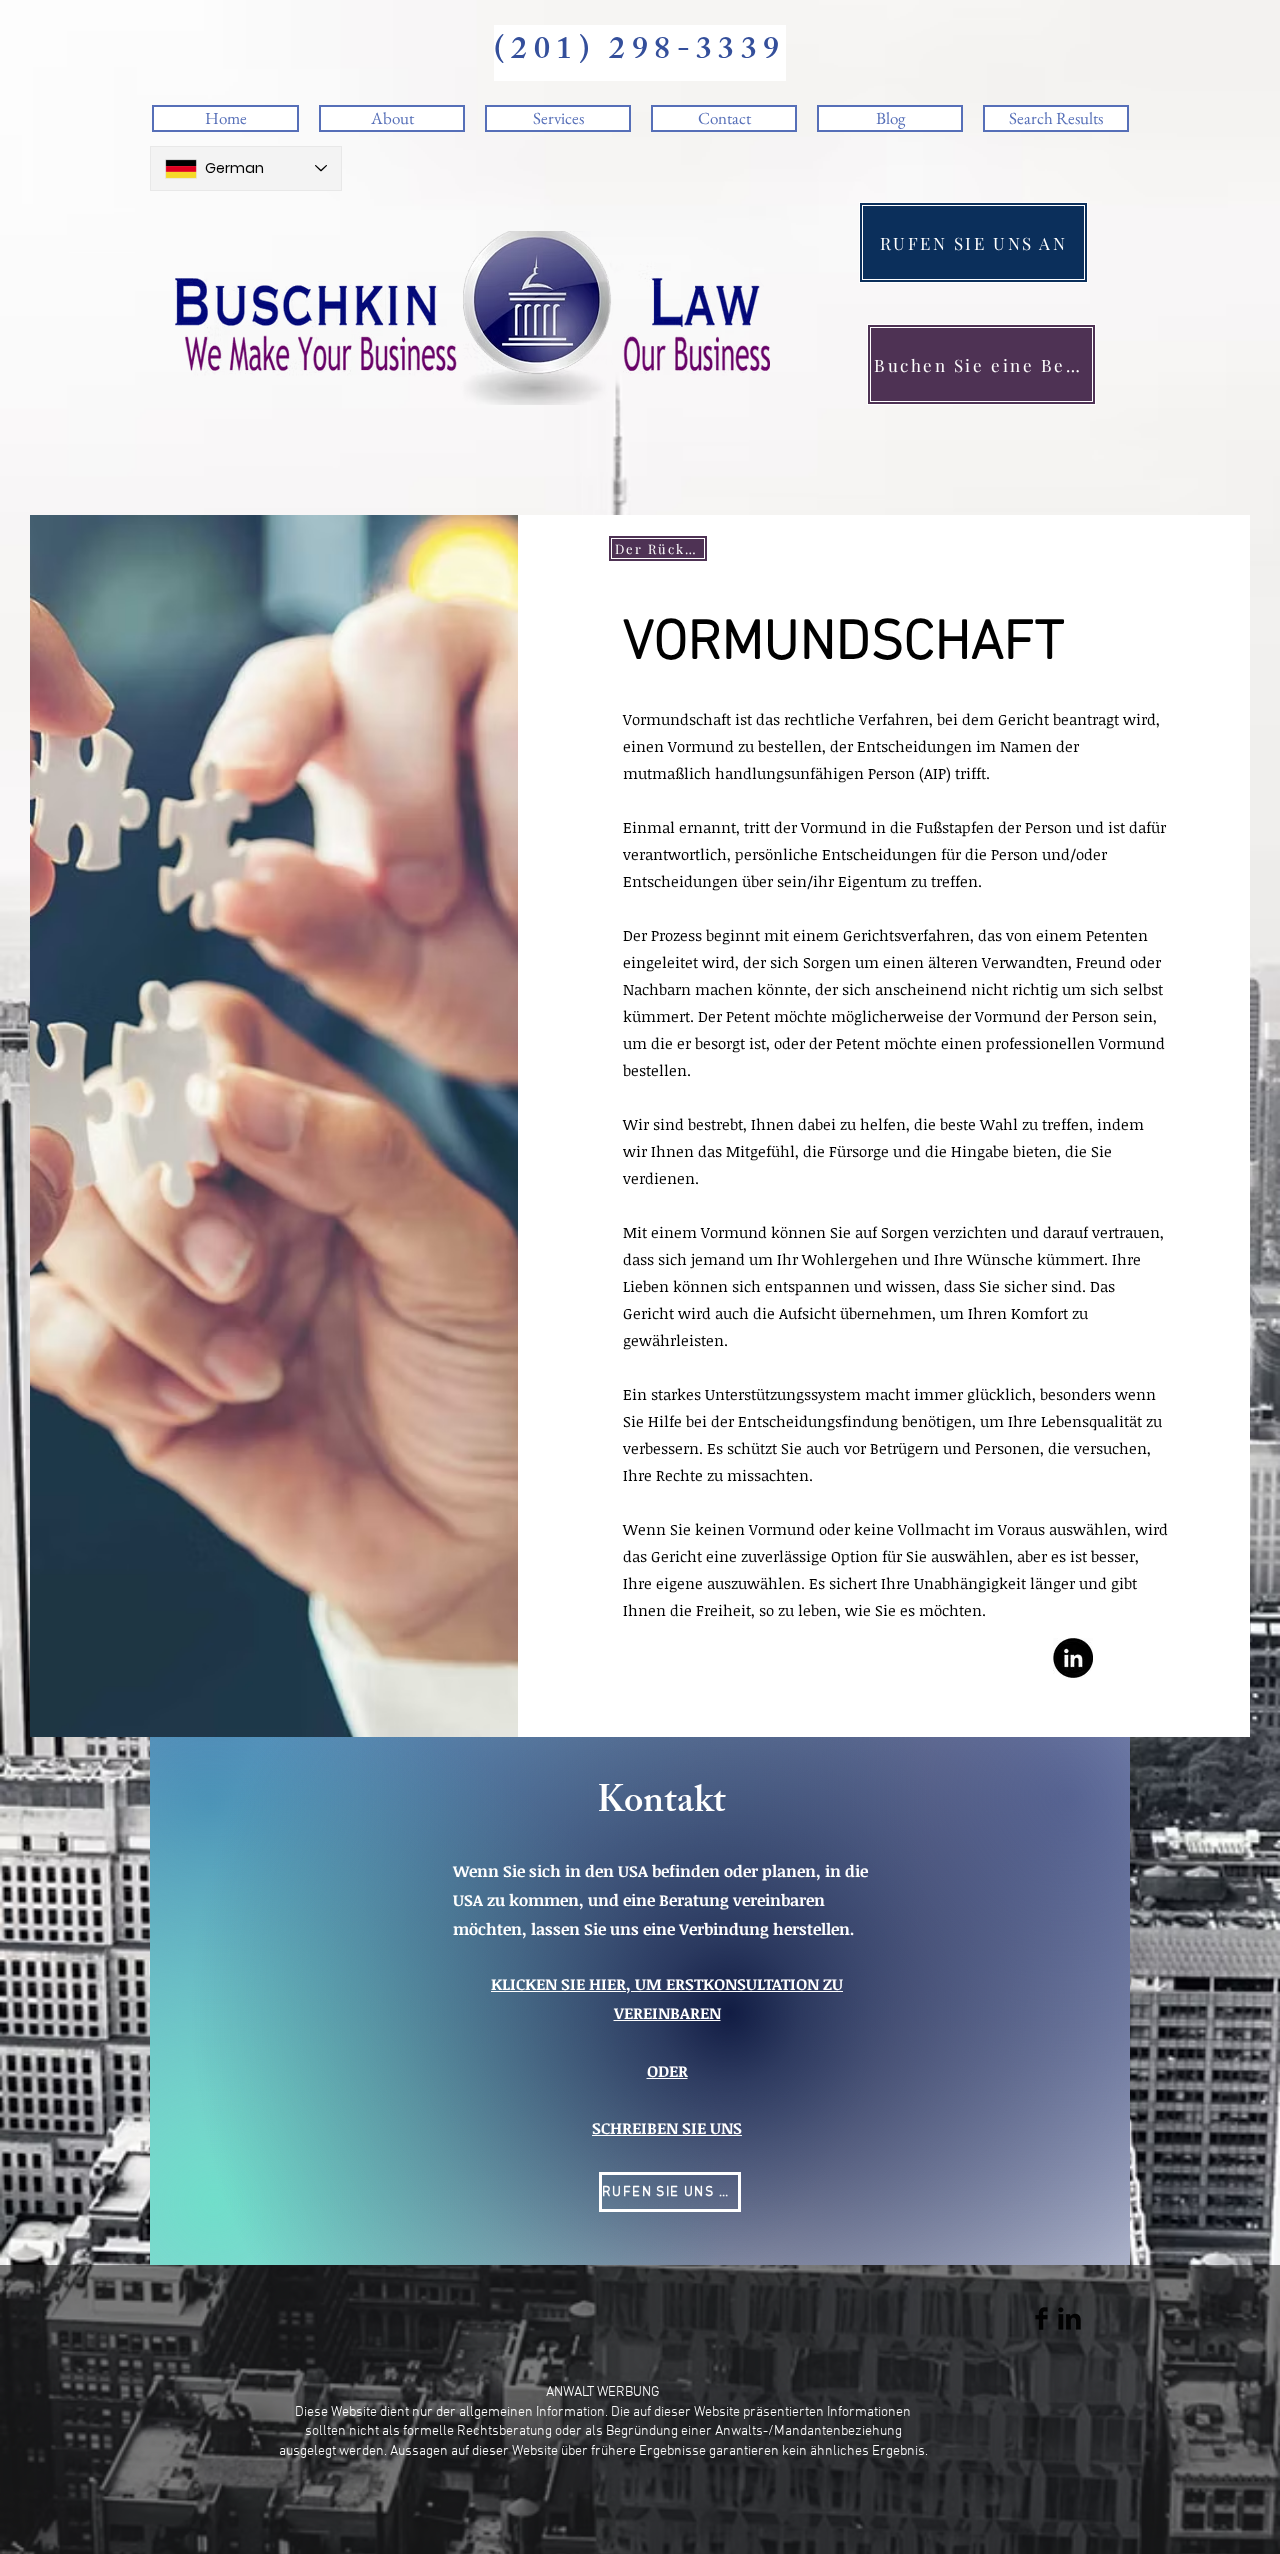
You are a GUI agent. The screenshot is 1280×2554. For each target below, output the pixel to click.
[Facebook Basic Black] (1041, 2318)
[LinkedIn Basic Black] (1069, 2318)
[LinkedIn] (1073, 1658)
